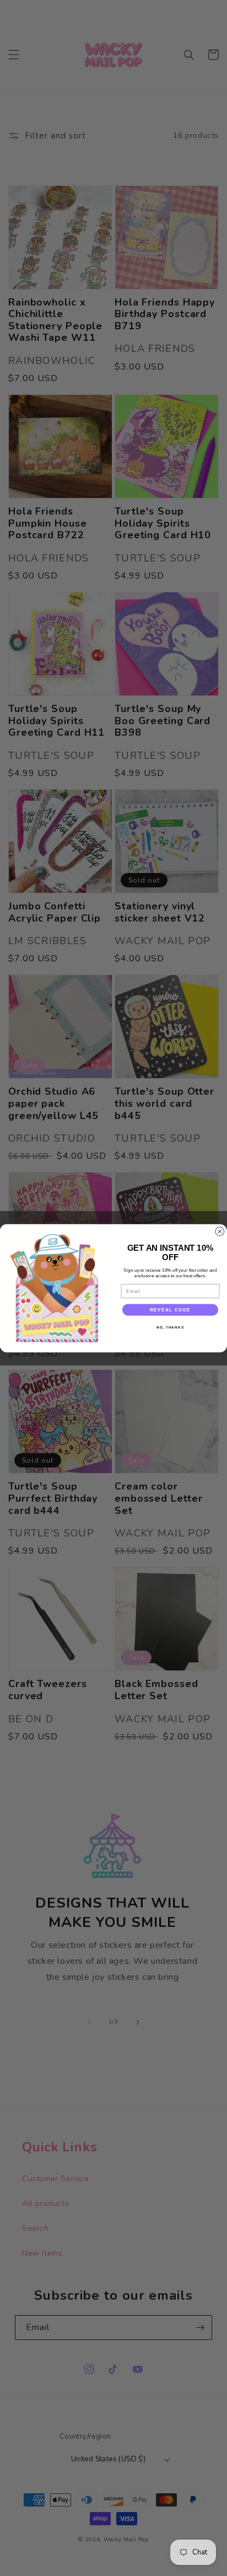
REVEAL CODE (170, 1310)
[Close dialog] (220, 1231)
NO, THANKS (170, 1327)
